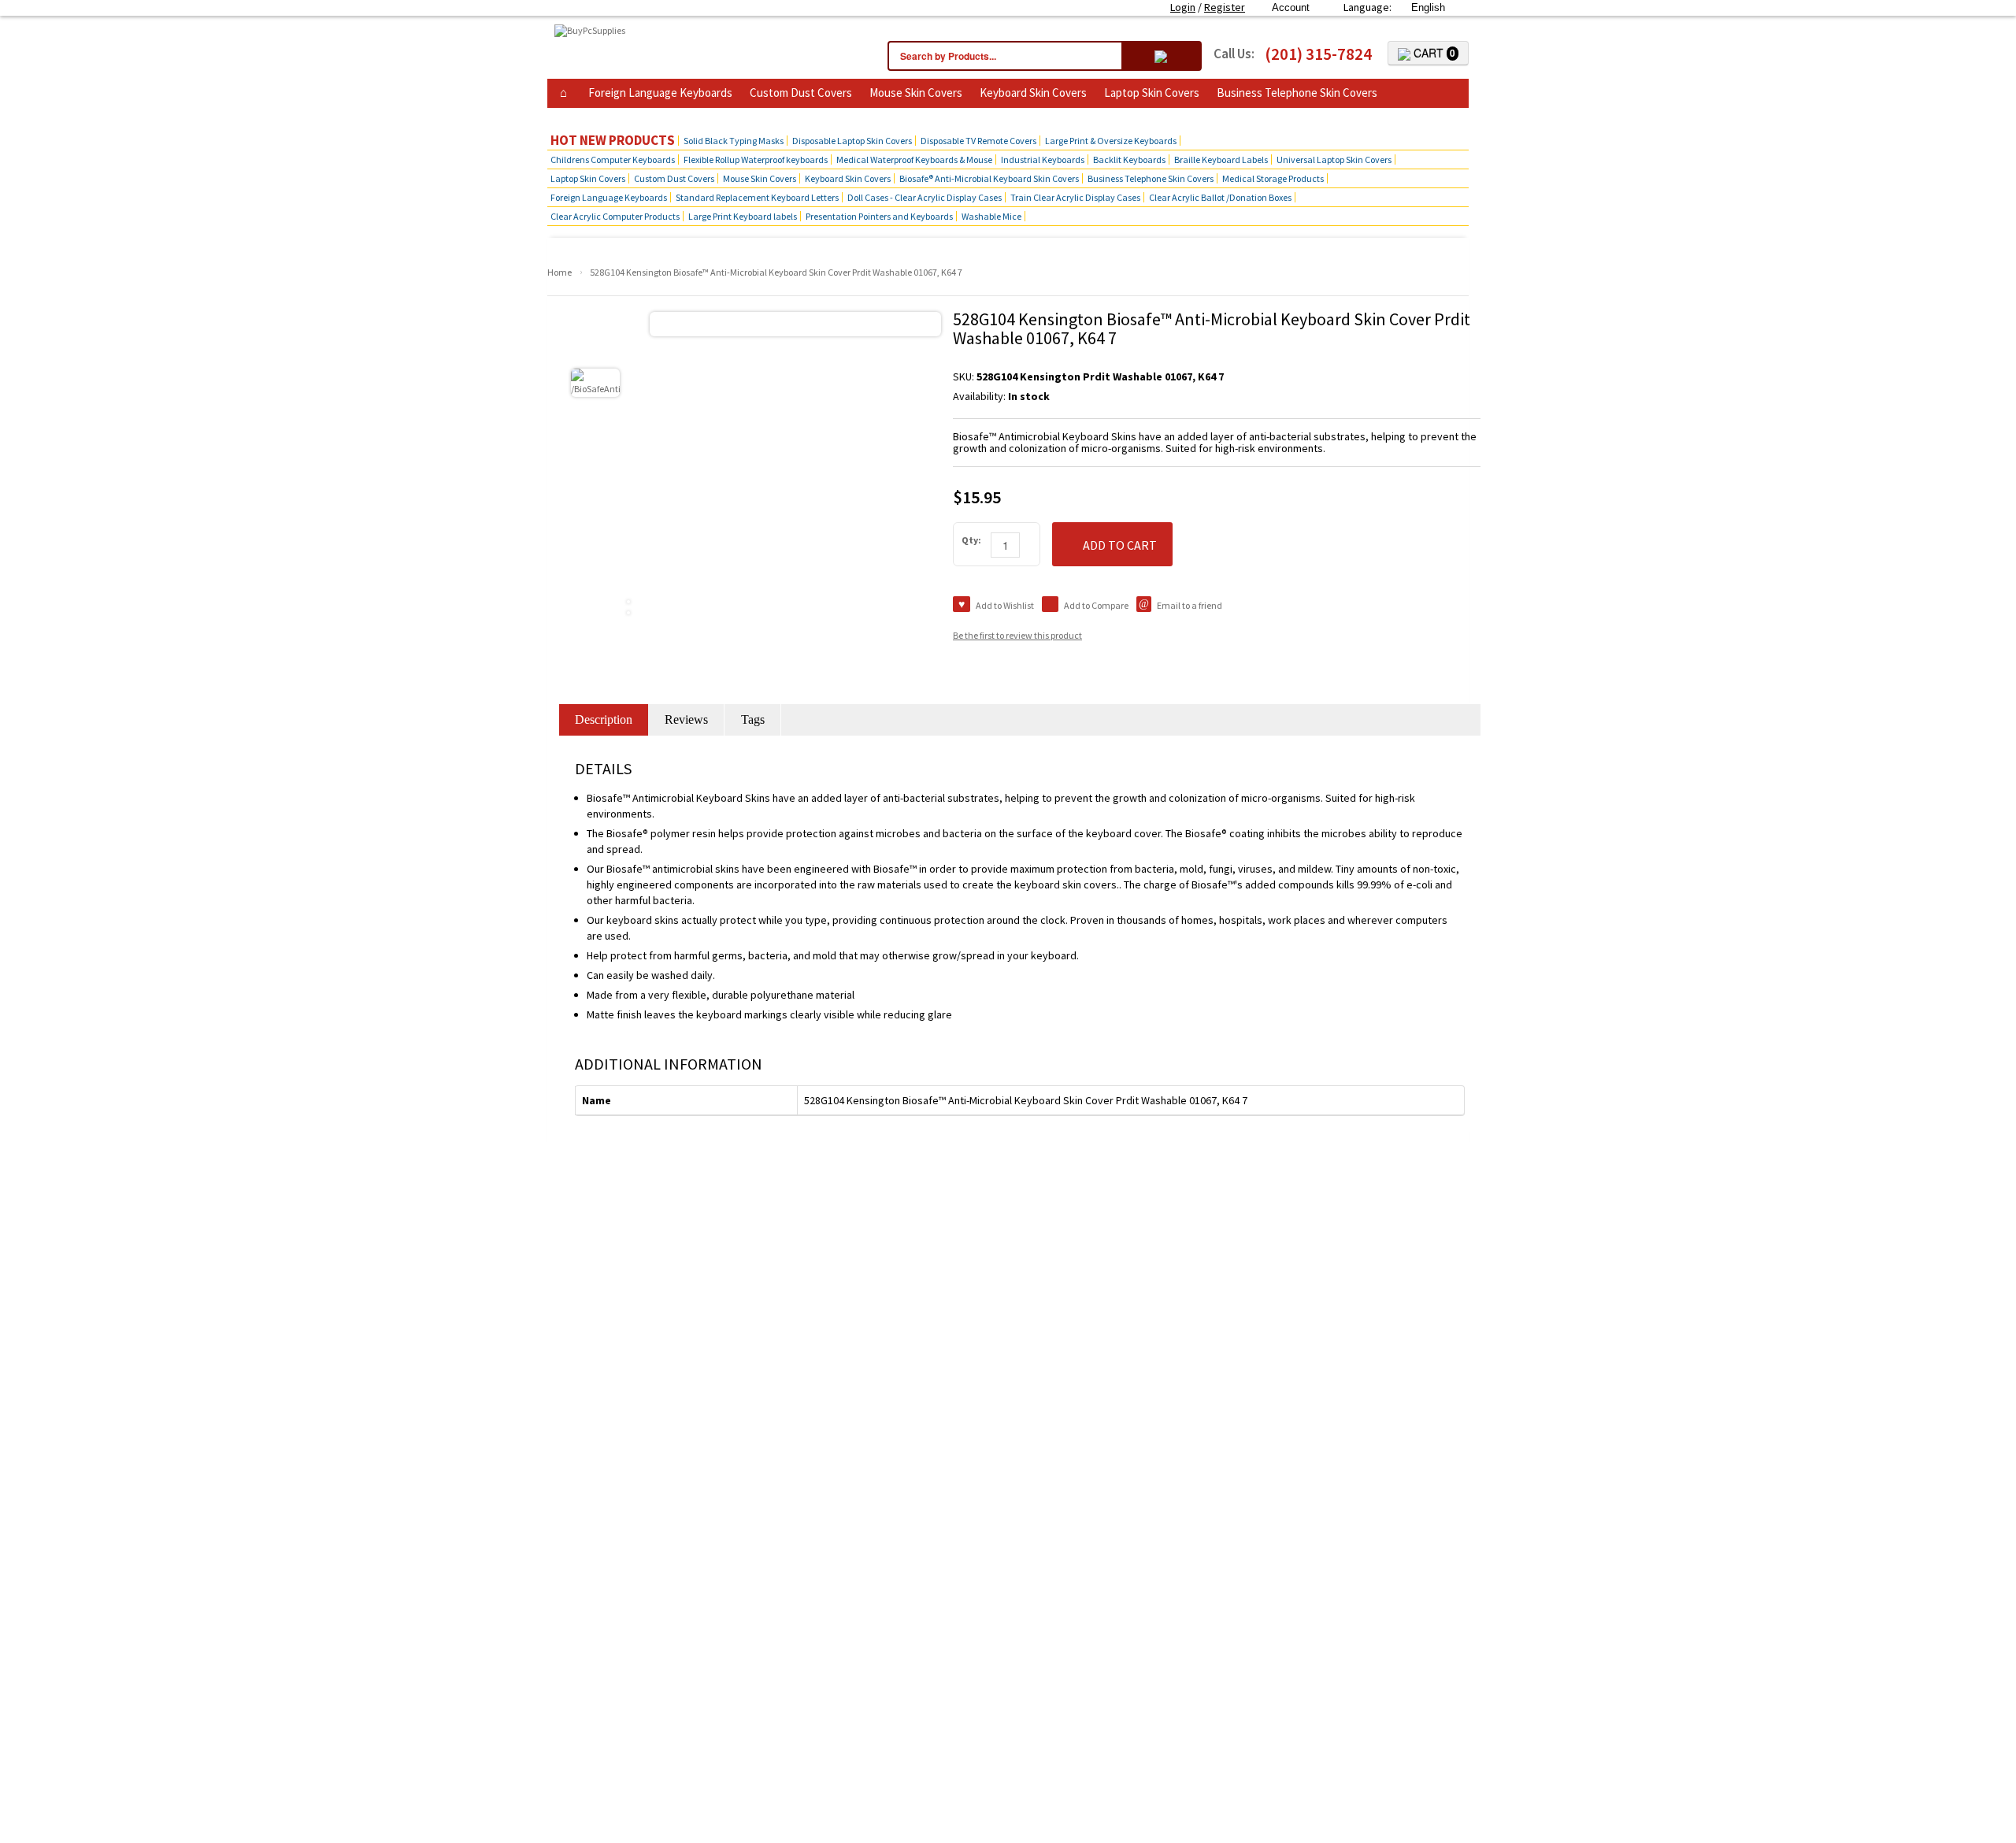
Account (1291, 7)
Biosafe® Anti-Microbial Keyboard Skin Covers (989, 178)
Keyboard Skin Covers (1033, 93)
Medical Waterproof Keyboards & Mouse (914, 159)
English (1428, 7)
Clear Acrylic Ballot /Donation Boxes (1220, 197)
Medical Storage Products (1273, 178)
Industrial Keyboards (1043, 159)
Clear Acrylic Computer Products (615, 216)
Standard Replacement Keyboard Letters (757, 197)
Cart (1433, 53)
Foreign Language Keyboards (660, 93)
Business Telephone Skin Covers (1297, 93)
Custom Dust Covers (801, 93)
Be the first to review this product (1017, 635)
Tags (753, 719)
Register (1225, 7)
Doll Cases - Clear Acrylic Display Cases (925, 197)
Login (1183, 7)
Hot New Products (613, 141)
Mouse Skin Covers (916, 93)
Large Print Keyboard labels (743, 216)
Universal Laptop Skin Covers (1334, 159)
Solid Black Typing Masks (734, 141)
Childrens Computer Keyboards (613, 159)
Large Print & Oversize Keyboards (1111, 141)
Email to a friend (1190, 605)
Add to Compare (1096, 605)
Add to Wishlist (1005, 605)
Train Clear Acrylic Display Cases (1075, 197)
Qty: (971, 540)
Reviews (686, 719)
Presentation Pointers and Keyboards (879, 216)
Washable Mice (991, 216)
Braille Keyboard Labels (1221, 159)
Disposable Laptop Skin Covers (852, 141)
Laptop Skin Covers (1152, 93)
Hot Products (589, 116)
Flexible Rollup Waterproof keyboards (756, 159)
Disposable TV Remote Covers (978, 141)
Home (560, 272)
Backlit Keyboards (1129, 159)
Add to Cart (1120, 545)
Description (604, 719)
